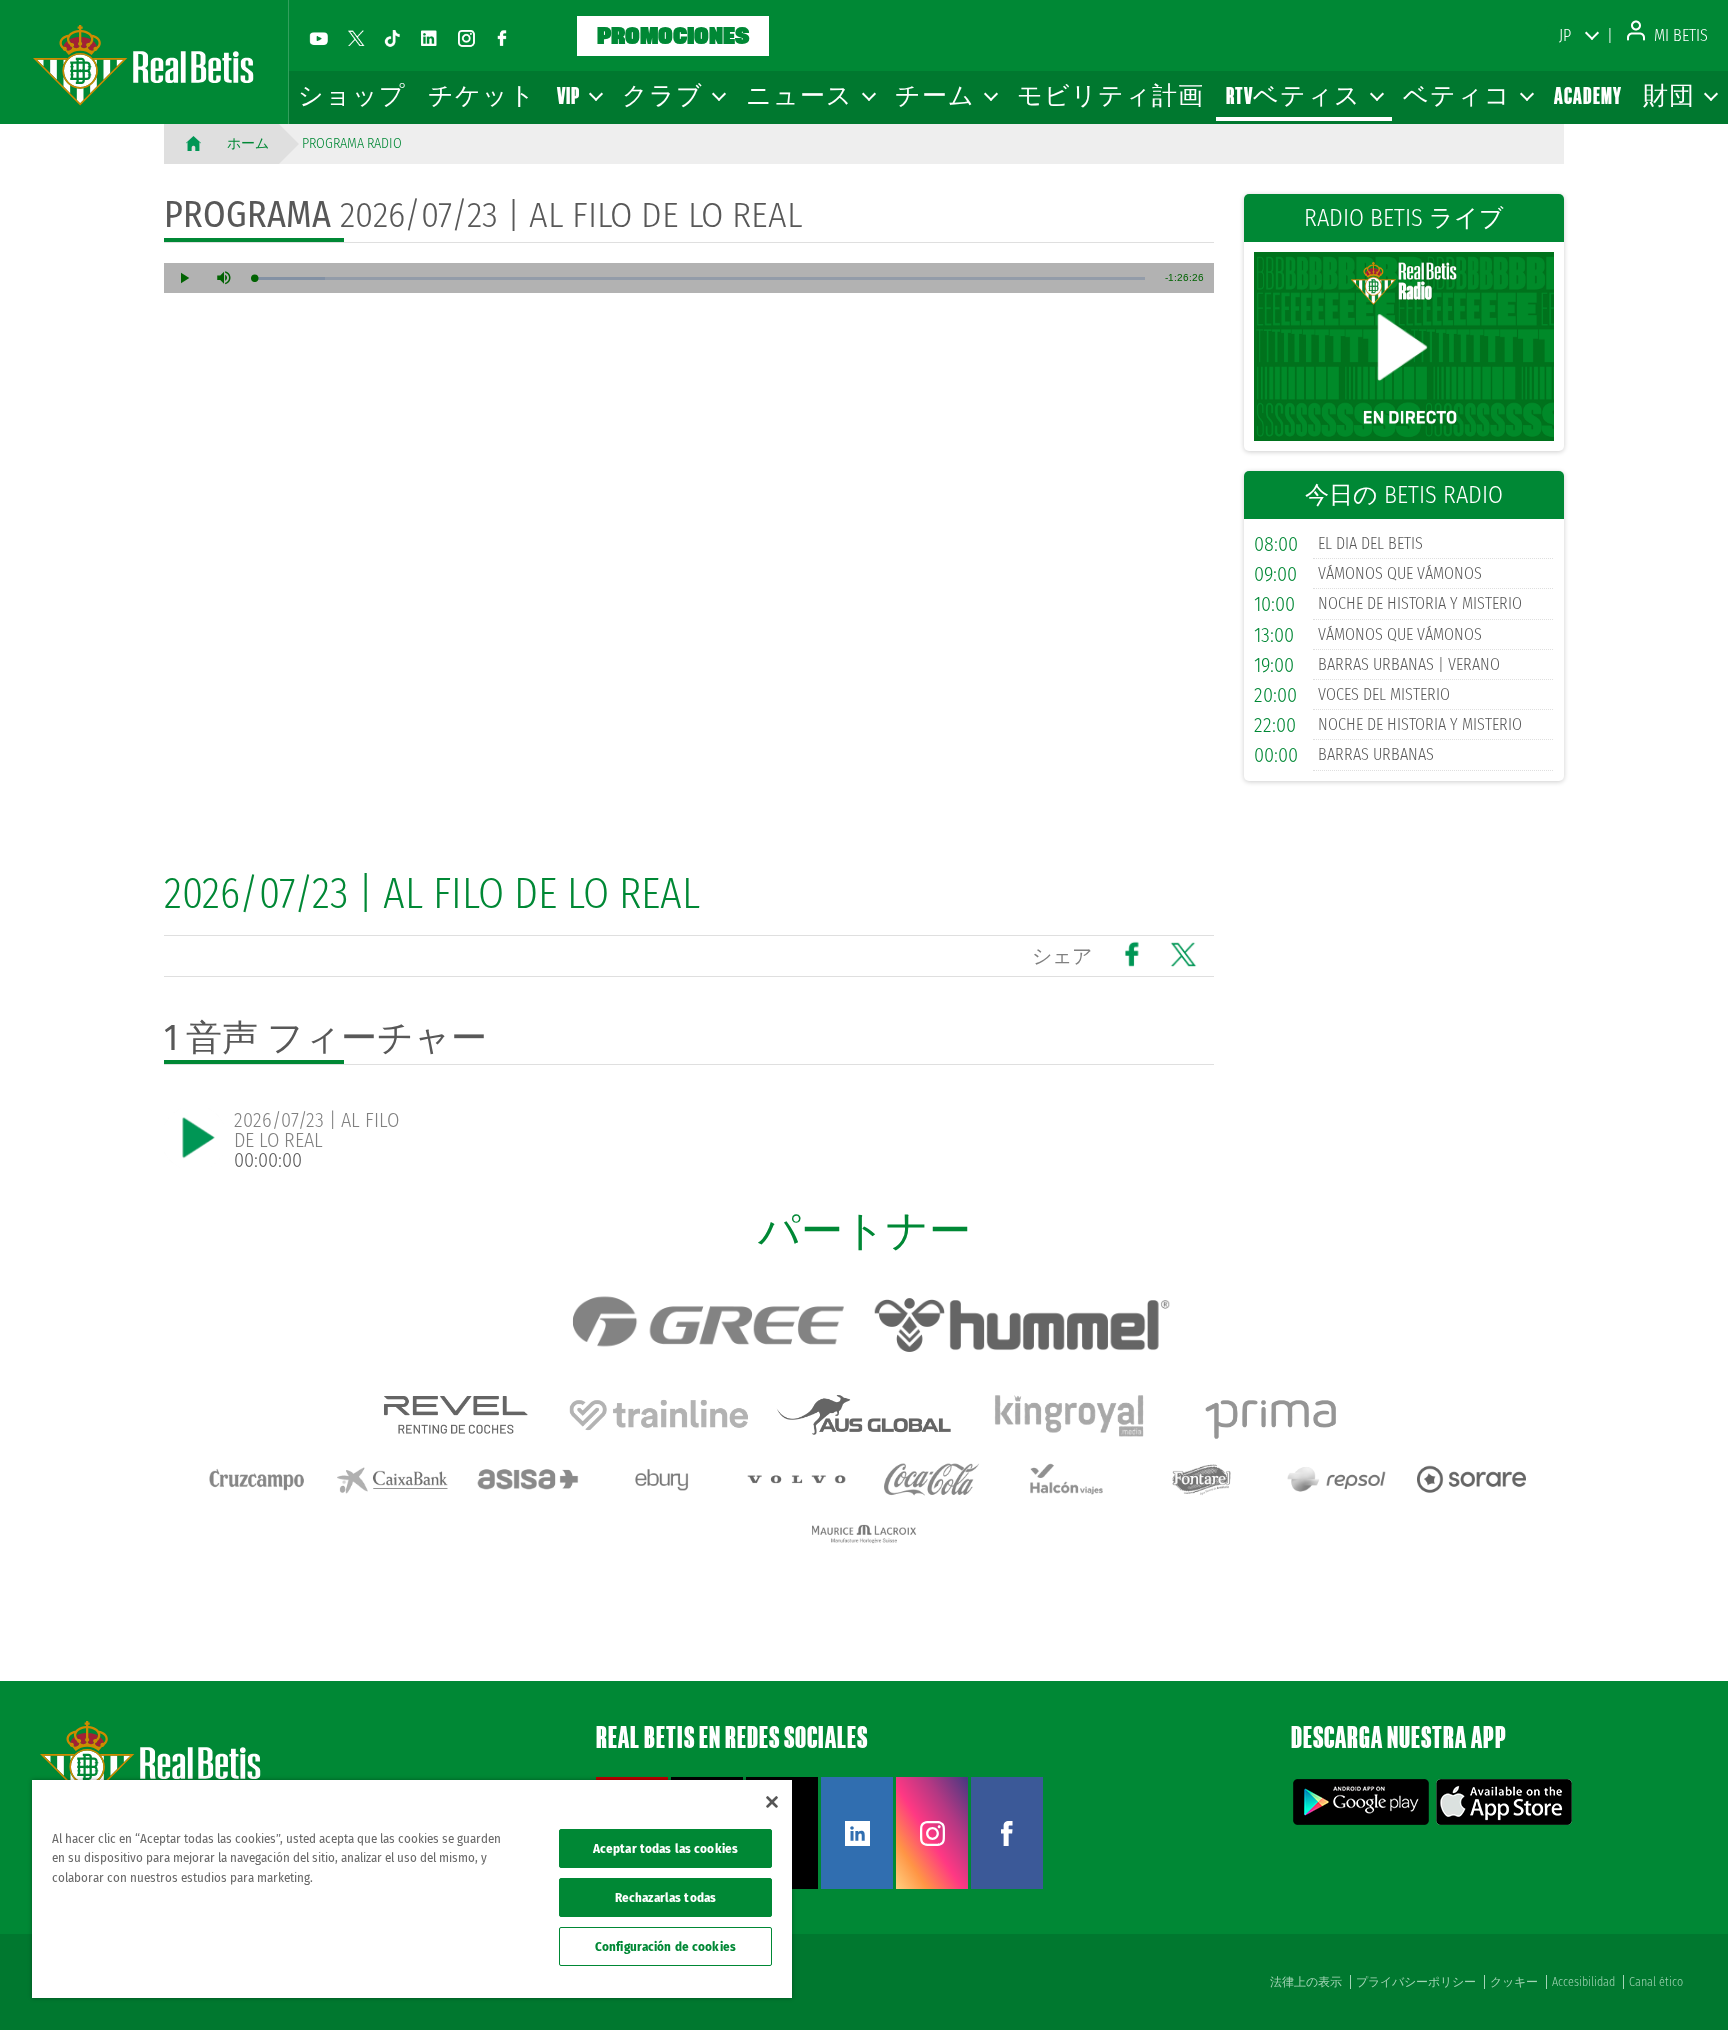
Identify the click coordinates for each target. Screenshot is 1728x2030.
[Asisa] (527, 1479)
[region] (412, 1889)
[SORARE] (1472, 1479)
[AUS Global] (864, 1415)
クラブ (664, 95)
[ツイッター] (356, 38)
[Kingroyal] (1069, 1415)
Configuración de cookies (665, 1946)
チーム (936, 95)
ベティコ (1458, 95)
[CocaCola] (932, 1479)
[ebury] (662, 1479)
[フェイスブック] (502, 38)
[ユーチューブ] (319, 38)
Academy (1588, 95)
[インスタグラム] (466, 38)
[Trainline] (659, 1415)
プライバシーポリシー (1416, 1982)
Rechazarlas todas (665, 1897)
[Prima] (1274, 1415)
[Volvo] (797, 1479)
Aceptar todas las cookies (665, 1848)
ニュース (801, 95)
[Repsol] (1337, 1479)
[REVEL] (454, 1415)
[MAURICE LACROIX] (864, 1534)
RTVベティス (1295, 95)
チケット (482, 95)
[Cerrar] (772, 1802)
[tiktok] (392, 38)
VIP (570, 95)
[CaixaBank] (392, 1479)
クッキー (1514, 1982)
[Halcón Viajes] (1067, 1479)
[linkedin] (429, 38)
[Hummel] (1022, 1325)
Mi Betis (1679, 35)
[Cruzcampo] (257, 1479)
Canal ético (1656, 1982)
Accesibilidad (1583, 1982)
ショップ (352, 95)
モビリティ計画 (1110, 95)
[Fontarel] (1202, 1479)
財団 (1670, 95)
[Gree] (707, 1325)
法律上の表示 (1306, 1982)
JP (1565, 35)
